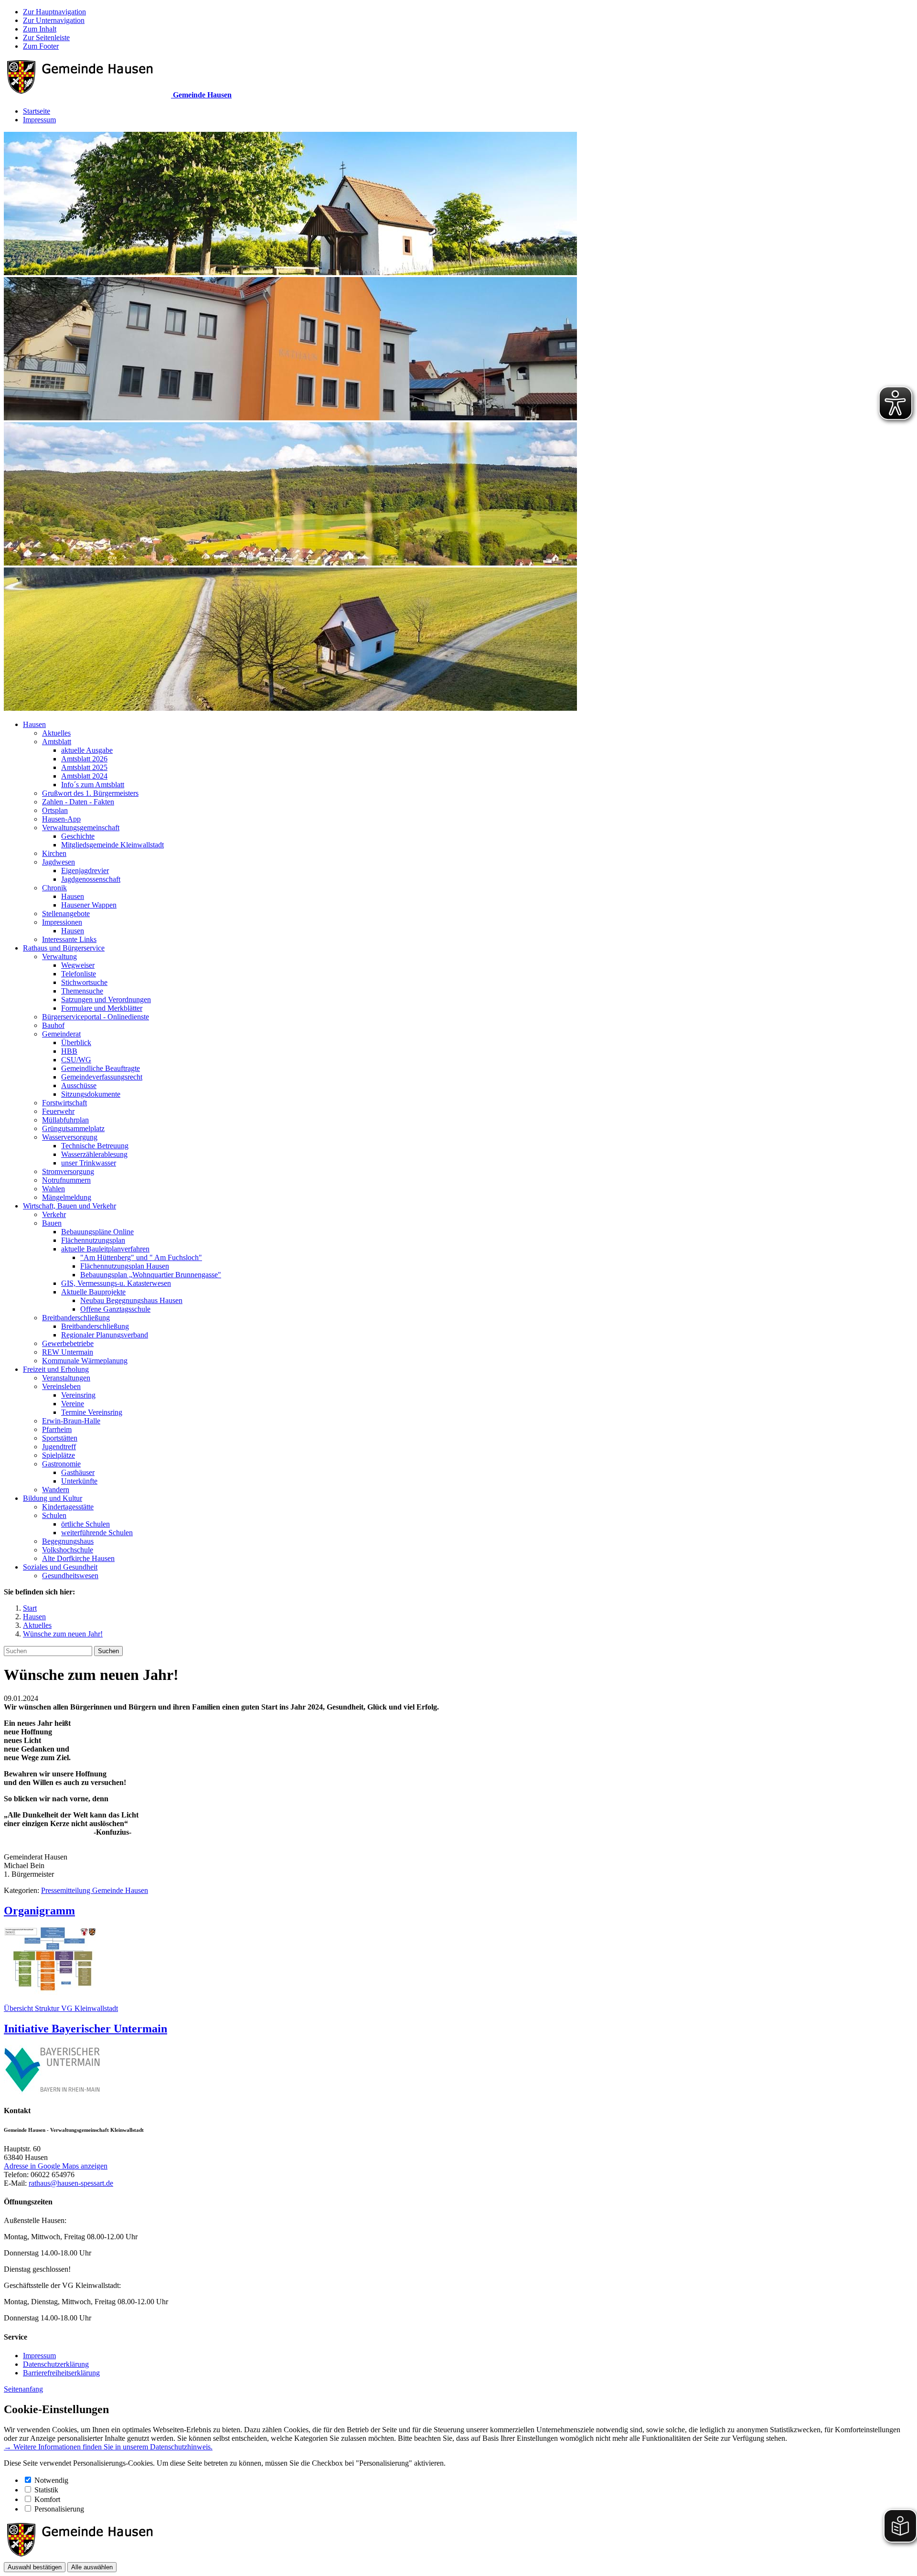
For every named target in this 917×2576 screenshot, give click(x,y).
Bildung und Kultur (53, 1498)
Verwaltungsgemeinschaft (81, 828)
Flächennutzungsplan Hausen (125, 1266)
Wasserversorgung (70, 1137)
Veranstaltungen (66, 1378)
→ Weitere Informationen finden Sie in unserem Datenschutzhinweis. (108, 2447)
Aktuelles (56, 733)
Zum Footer (41, 46)
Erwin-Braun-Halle (71, 1421)
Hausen (34, 724)
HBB (69, 1051)
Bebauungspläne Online (97, 1232)
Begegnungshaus (68, 1541)
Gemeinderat (61, 1034)
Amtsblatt (57, 742)
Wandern (56, 1490)
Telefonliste (79, 974)
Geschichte (78, 836)
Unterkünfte (79, 1481)
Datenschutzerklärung (56, 2364)
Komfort (47, 2499)
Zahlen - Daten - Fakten (78, 802)
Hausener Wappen (89, 905)
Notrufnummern (66, 1180)
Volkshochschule (68, 1550)
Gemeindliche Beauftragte (101, 1068)
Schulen (54, 1515)
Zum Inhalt (40, 29)
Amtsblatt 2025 (84, 767)
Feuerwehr (58, 1111)
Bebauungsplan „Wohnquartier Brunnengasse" (151, 1275)
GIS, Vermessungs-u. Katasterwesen (116, 1283)
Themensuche (82, 991)
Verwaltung (59, 957)
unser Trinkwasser (89, 1163)
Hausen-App (61, 819)
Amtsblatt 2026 (84, 759)
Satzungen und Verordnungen (106, 999)
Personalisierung (59, 2509)
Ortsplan (55, 810)
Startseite (37, 111)
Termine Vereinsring (92, 1412)
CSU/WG (76, 1060)
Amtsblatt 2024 (84, 776)
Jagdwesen (59, 862)
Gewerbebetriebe (68, 1343)
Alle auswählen (92, 2567)
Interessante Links (69, 939)
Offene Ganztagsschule (115, 1309)
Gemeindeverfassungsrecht (102, 1077)
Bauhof (53, 1025)
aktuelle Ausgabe (87, 750)
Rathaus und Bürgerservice (64, 948)
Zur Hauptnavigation (54, 12)
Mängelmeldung (67, 1197)
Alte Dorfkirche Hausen (78, 1558)
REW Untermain (68, 1352)
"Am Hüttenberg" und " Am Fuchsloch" (141, 1257)
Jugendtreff (59, 1447)
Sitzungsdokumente (91, 1094)
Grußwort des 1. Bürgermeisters (90, 793)
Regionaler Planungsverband (105, 1335)
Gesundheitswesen (70, 1576)
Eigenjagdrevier (85, 871)
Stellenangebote (66, 914)
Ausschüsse (79, 1085)
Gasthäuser (78, 1472)
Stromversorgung (68, 1171)
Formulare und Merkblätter (102, 1008)
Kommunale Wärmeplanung (85, 1361)
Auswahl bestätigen (35, 2567)
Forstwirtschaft (64, 1103)
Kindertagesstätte (68, 1507)
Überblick (76, 1042)
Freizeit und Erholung (56, 1369)
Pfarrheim (57, 1429)
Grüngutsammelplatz (73, 1128)
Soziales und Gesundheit (60, 1567)
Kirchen (54, 853)
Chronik (54, 888)
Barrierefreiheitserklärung (61, 2373)
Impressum (39, 120)
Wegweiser (78, 965)
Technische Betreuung (95, 1146)
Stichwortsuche (84, 982)
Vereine (73, 1404)
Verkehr (54, 1214)
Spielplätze (59, 1455)
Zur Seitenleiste (46, 37)
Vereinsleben (61, 1386)
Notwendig (51, 2480)
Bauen (52, 1223)
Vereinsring (78, 1395)
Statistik (46, 2490)
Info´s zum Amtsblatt (93, 785)
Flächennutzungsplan (93, 1240)
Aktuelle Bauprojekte (93, 1292)
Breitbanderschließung (76, 1318)
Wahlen (53, 1189)
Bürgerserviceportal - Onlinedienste (96, 1017)
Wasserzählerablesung (94, 1154)
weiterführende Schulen (97, 1533)
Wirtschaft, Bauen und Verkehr (69, 1206)
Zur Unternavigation (54, 20)
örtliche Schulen (85, 1524)
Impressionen (62, 922)
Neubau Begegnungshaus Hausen (131, 1300)
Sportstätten (60, 1438)
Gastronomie (61, 1464)
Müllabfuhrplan (65, 1120)
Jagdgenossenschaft (91, 879)
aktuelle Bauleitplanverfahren (105, 1249)
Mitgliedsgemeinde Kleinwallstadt (112, 845)
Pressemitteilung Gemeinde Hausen (95, 1890)
